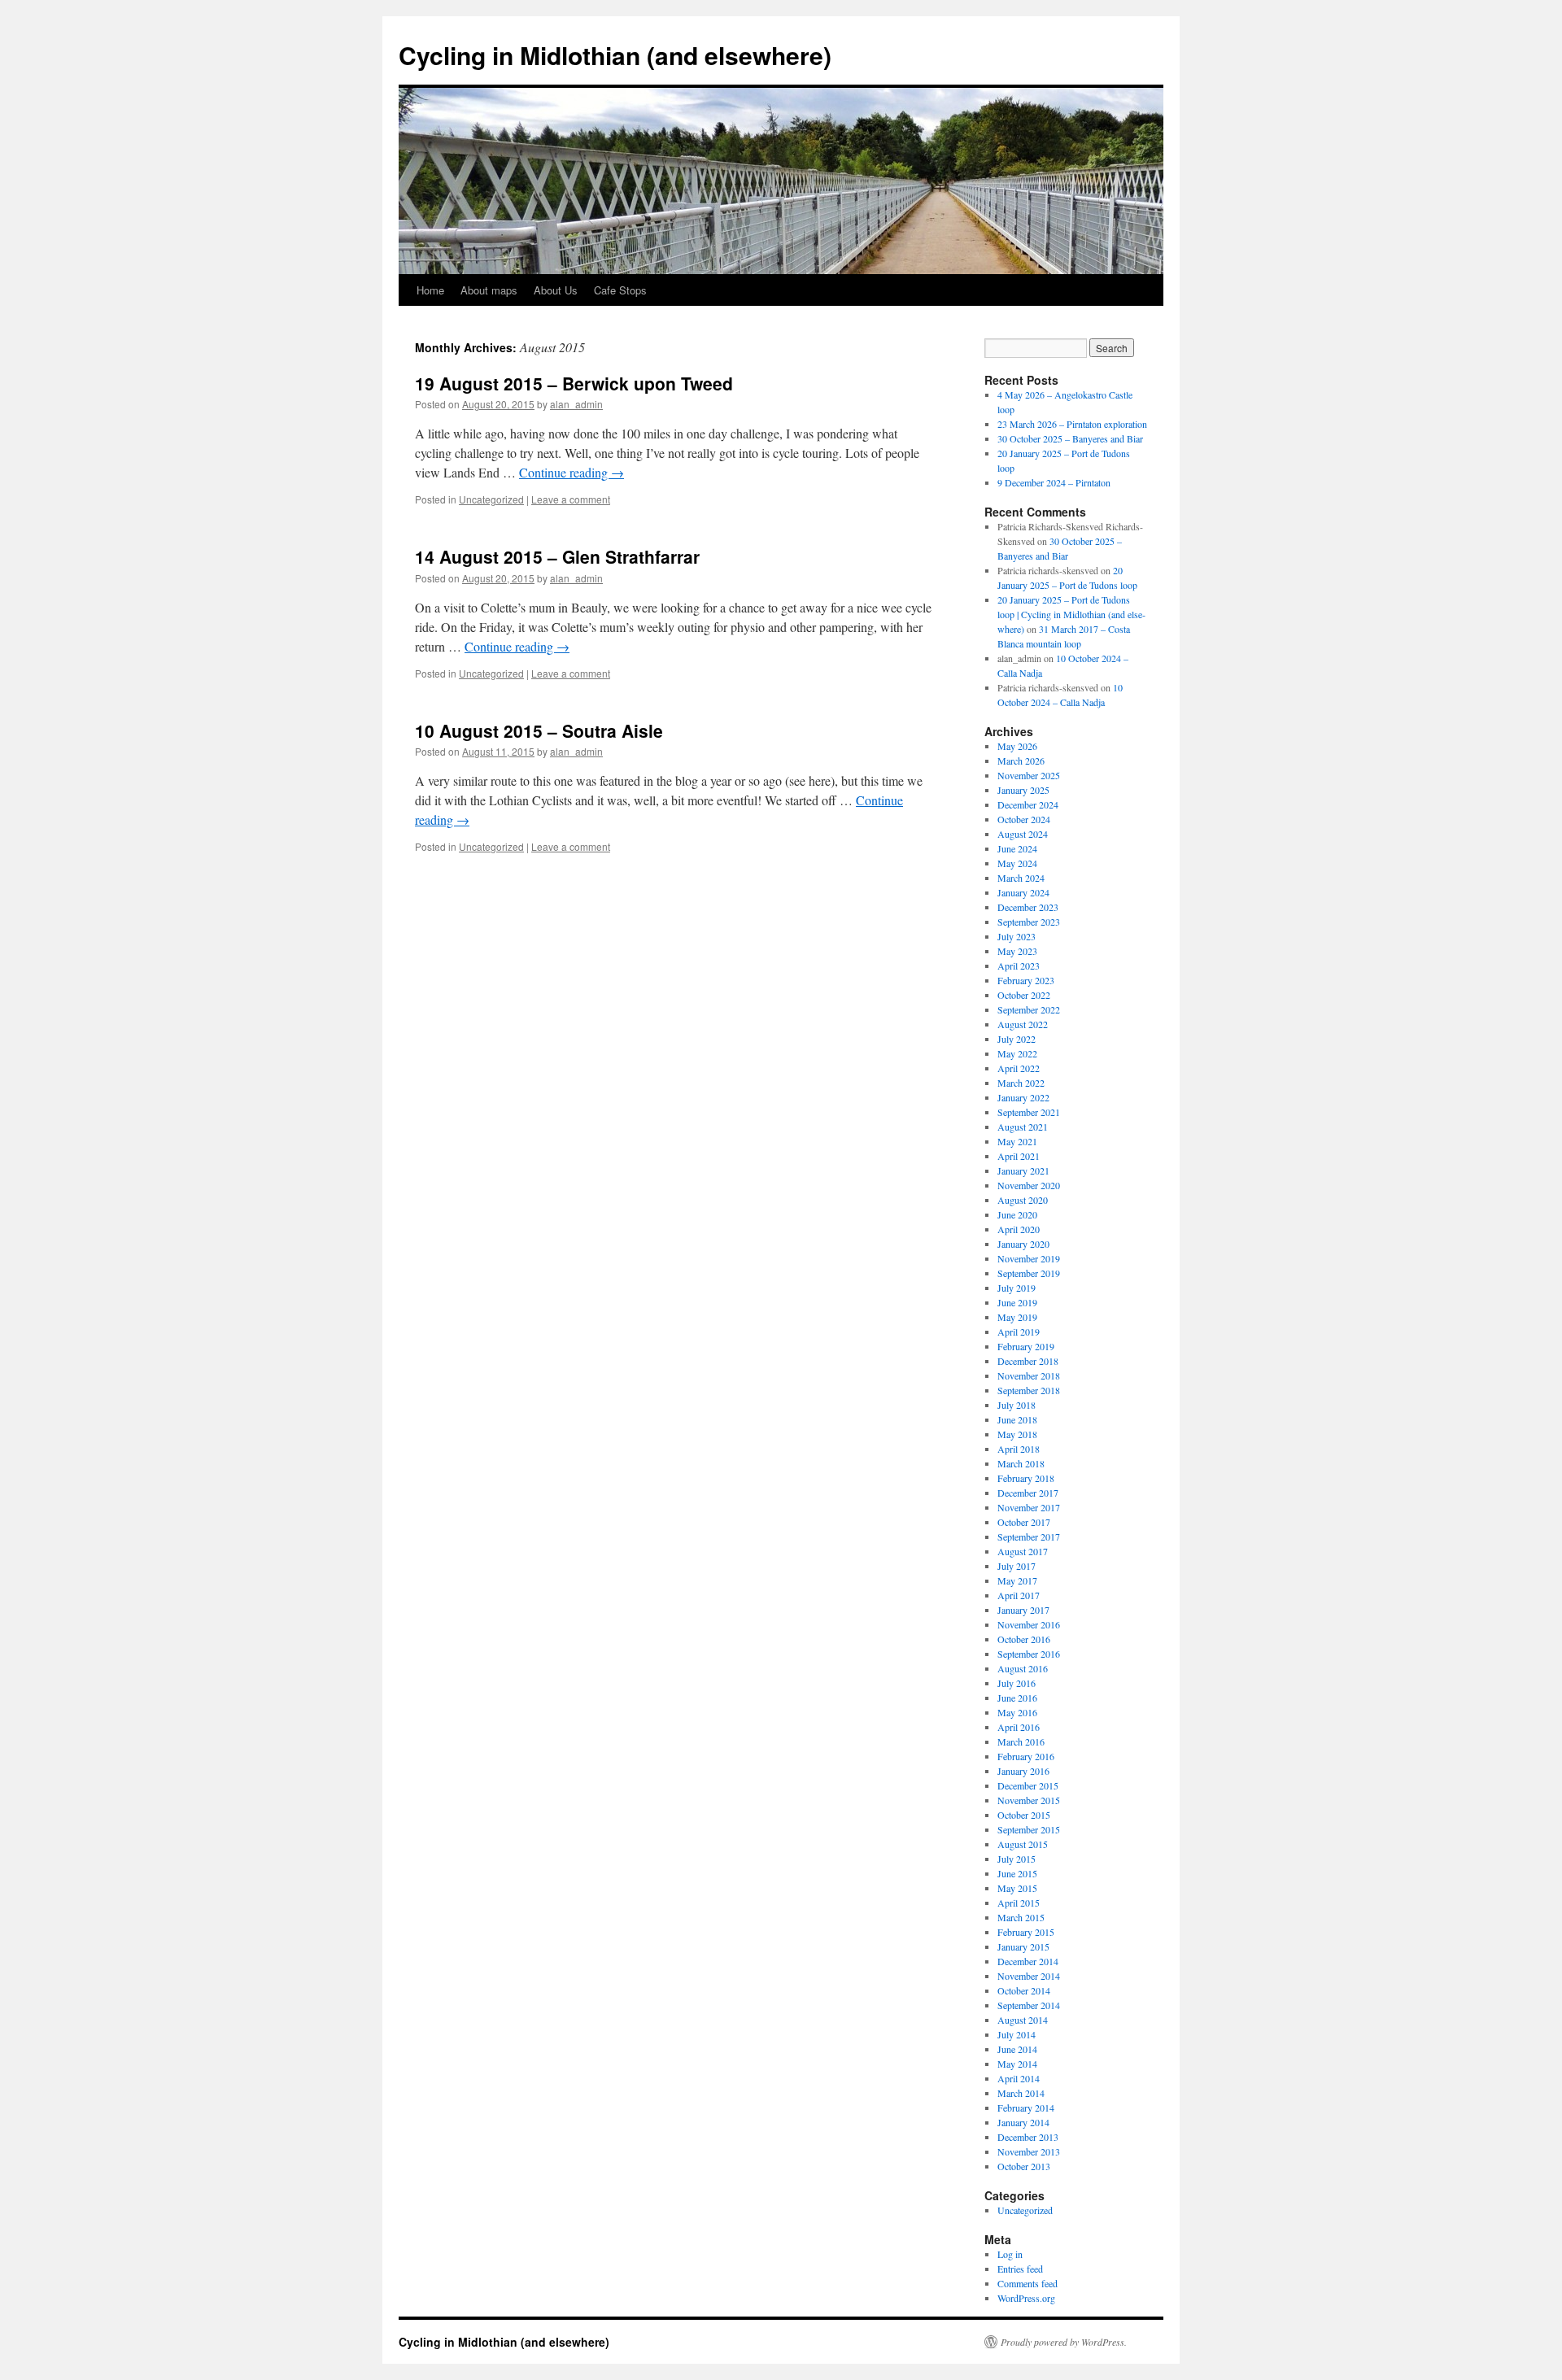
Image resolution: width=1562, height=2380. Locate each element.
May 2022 (1017, 1053)
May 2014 (1017, 2064)
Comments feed (1028, 2283)
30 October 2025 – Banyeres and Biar (1070, 438)
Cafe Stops (620, 290)
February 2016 (1026, 1756)
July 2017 (1017, 1566)
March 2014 (1021, 2093)
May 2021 (1017, 1141)
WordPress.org (1026, 2298)
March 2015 (1021, 1917)
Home (430, 290)
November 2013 (1029, 2151)
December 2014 (1028, 1961)
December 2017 (1028, 1493)
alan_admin (576, 404)
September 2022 (1029, 1009)
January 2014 (1023, 2122)
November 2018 (1029, 1375)
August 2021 (1023, 1127)
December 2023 (1028, 907)
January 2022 (1023, 1097)
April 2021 (1019, 1156)
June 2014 (1017, 2049)
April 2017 (1019, 1595)
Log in (1010, 2254)
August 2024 (1023, 834)
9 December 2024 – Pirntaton (1054, 482)
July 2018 (1017, 1405)
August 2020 (1023, 1200)
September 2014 (1029, 2005)
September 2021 (1029, 1112)
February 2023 (1026, 980)
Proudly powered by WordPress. (1064, 2342)
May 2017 (1017, 1580)
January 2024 (1023, 892)
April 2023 (1019, 966)
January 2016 (1023, 1771)
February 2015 (1026, 1932)
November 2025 (1029, 775)
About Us (556, 290)
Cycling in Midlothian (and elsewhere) (615, 55)
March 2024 (1021, 878)
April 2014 (1019, 2078)
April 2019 (1019, 1332)
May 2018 (1017, 1434)
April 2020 (1019, 1229)
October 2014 (1024, 1990)
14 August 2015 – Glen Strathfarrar (557, 556)
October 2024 (1024, 819)
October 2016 (1024, 1639)
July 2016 (1017, 1683)
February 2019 (1026, 1346)
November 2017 (1029, 1507)
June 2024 (1017, 848)
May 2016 (1017, 1712)
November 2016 (1029, 1624)
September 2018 (1029, 1390)
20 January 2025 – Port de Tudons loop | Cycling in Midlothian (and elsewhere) (1071, 614)
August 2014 (1023, 2020)
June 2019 (1017, 1302)
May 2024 (1017, 863)
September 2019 (1029, 1273)
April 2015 (1019, 1903)
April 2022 (1019, 1068)
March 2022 (1021, 1083)
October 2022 (1024, 995)
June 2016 (1017, 1698)
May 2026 (1017, 746)
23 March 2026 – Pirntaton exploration (1072, 424)
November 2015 (1029, 1800)
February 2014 (1026, 2108)
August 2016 (1023, 1668)
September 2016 (1029, 1654)
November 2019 (1029, 1258)
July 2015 (1017, 1859)
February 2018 (1026, 1478)
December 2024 (1028, 804)
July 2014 (1017, 2034)
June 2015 (1017, 1873)
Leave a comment (571, 499)
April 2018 (1019, 1449)
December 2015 (1028, 1785)
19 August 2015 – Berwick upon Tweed (574, 383)
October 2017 (1024, 1522)
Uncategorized (491, 499)
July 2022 (1017, 1039)
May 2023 (1017, 951)
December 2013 (1028, 2137)
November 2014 (1029, 1976)
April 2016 (1019, 1727)
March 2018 (1021, 1463)
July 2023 (1017, 936)
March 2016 (1021, 1741)
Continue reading (572, 472)
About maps (489, 290)
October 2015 (1024, 1815)
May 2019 (1017, 1317)
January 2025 (1023, 790)
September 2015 (1029, 1829)
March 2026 (1021, 761)
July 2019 (1017, 1288)
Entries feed (1020, 2269)
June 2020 (1017, 1214)
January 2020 (1023, 1244)
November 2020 (1029, 1185)
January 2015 (1023, 1946)
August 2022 (1023, 1024)
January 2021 (1023, 1170)
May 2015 (1017, 1888)
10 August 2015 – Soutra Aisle (539, 730)
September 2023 (1029, 922)
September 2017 (1029, 1537)
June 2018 (1017, 1419)
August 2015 (1023, 1844)
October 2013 (1024, 2166)
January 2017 (1023, 1610)
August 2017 (1023, 1551)
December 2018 (1028, 1361)
